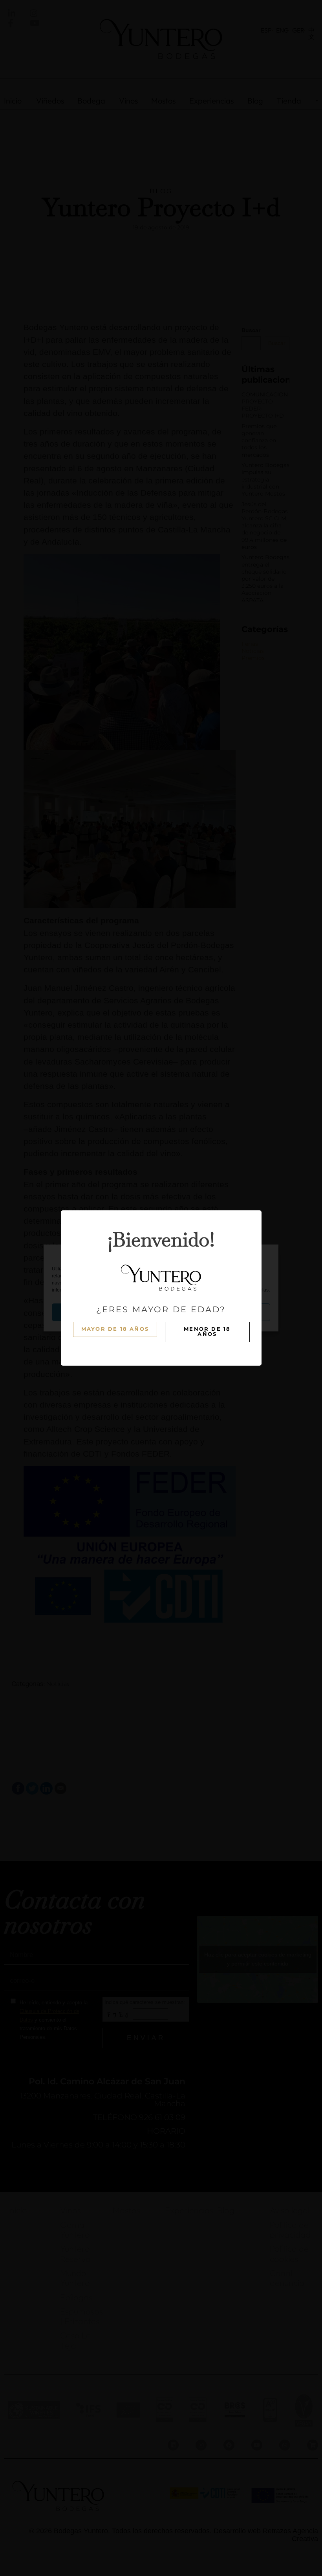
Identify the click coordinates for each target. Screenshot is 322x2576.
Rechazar (161, 1312)
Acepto (87, 1312)
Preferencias (235, 1312)
